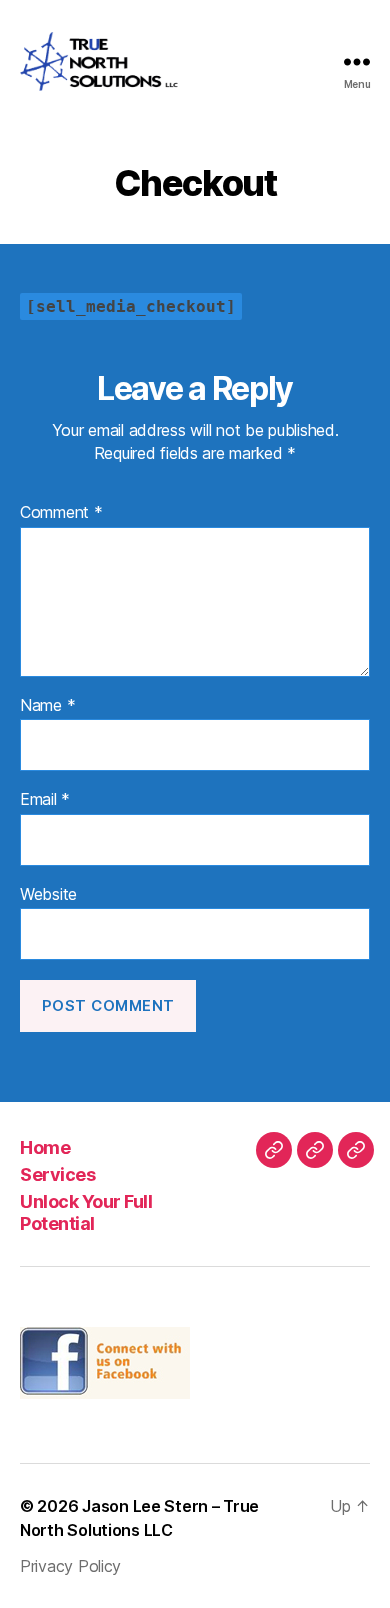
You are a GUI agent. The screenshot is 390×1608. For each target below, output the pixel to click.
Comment (61, 513)
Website (48, 895)
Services (57, 1174)
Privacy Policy (70, 1566)
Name (47, 706)
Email (45, 800)
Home (45, 1147)
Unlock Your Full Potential (86, 1213)
